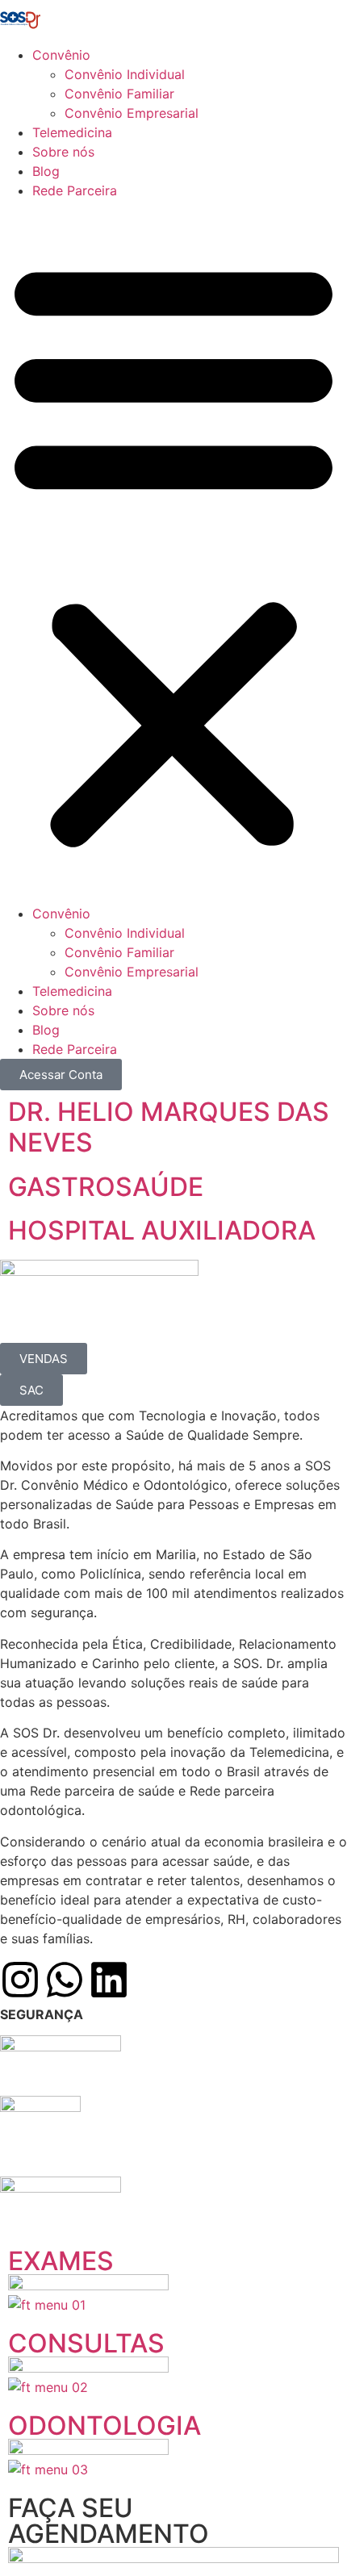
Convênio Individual (125, 74)
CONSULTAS (86, 2343)
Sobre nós (63, 152)
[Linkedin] (109, 1980)
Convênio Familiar (119, 94)
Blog (46, 171)
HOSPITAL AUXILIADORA (162, 1230)
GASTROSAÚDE (106, 1187)
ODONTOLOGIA (105, 2425)
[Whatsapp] (65, 1980)
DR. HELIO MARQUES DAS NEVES (169, 1127)
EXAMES (61, 2261)
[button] (173, 552)
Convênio (61, 55)
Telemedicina (72, 132)
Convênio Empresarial (132, 113)
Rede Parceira (75, 190)
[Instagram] (20, 1980)
